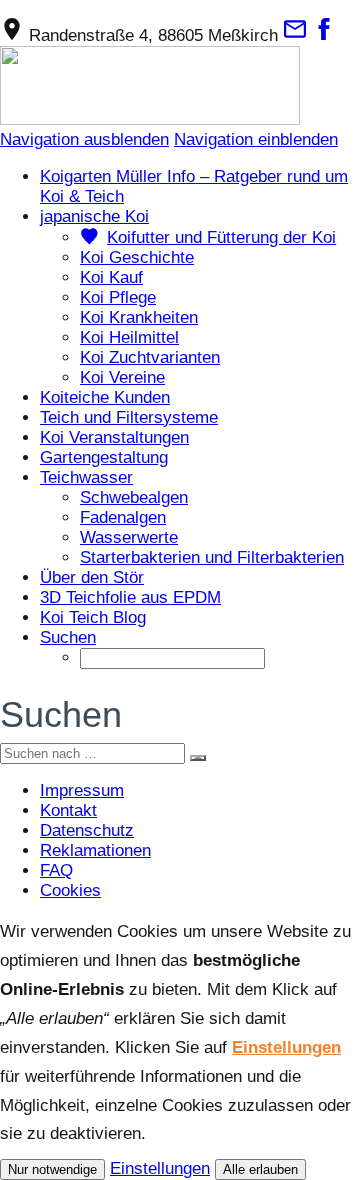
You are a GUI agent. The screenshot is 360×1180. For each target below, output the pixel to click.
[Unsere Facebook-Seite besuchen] (324, 35)
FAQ (56, 870)
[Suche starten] (198, 758)
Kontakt (68, 810)
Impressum (82, 790)
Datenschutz (87, 830)
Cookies (70, 890)
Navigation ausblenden (84, 139)
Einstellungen (286, 1047)
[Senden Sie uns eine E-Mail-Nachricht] (295, 35)
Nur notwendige (52, 1169)
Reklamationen (95, 850)
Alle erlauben (260, 1169)
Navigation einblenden (256, 139)
